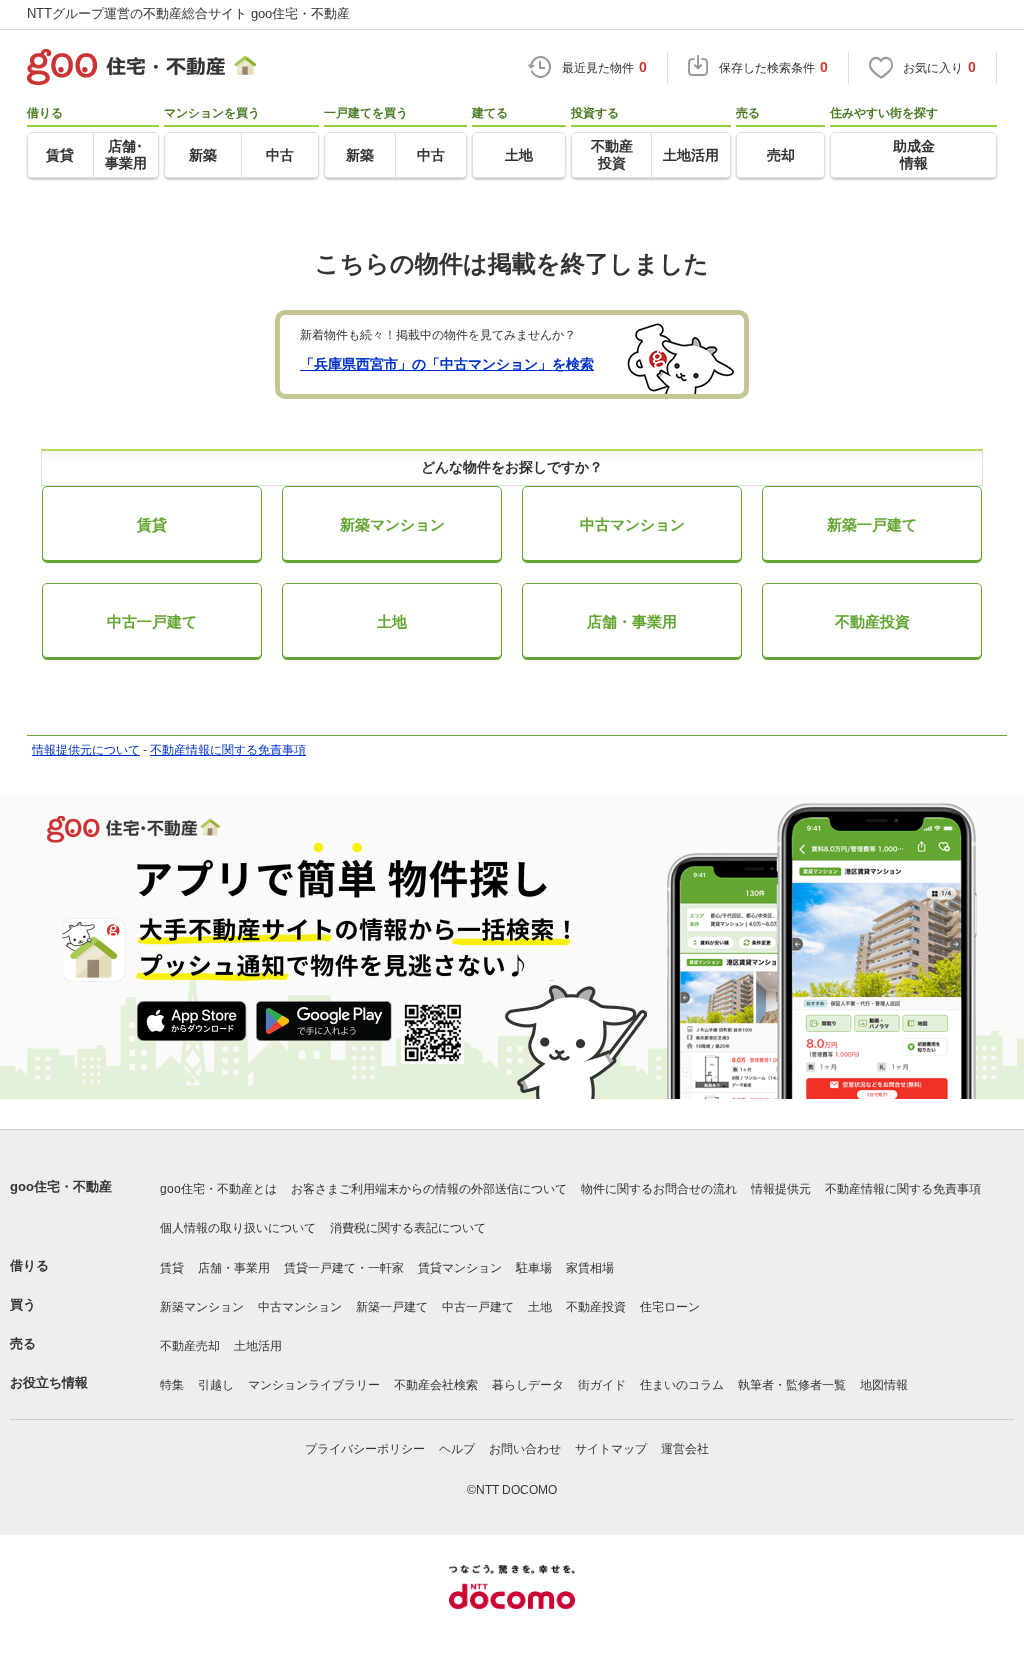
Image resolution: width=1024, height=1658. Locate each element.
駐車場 (534, 1268)
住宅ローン (670, 1307)
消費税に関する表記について (408, 1228)
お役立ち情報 (49, 1382)
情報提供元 (781, 1189)
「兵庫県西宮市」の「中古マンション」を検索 (447, 364)
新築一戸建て (872, 524)
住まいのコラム (682, 1385)
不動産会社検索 (436, 1385)
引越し (216, 1385)
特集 (172, 1385)
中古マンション (632, 524)
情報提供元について (86, 750)
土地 (392, 621)
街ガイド (602, 1385)
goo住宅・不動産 (61, 1186)
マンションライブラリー (314, 1385)
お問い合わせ (525, 1449)
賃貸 (152, 524)
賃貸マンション (460, 1268)
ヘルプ (457, 1449)
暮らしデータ (528, 1385)
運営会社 (685, 1449)
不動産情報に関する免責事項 (228, 750)
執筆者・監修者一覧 (792, 1385)
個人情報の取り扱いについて (238, 1228)
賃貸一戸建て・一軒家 (344, 1268)
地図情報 (884, 1385)
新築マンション (392, 524)
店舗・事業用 (632, 621)
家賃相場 (590, 1268)
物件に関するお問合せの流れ (659, 1189)
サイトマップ (611, 1449)
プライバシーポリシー (365, 1449)
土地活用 (258, 1346)
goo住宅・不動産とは (218, 1189)
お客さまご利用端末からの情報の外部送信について (429, 1189)
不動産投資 (872, 621)
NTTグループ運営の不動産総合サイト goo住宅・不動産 (188, 13)
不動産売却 (190, 1346)
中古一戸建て (152, 621)
